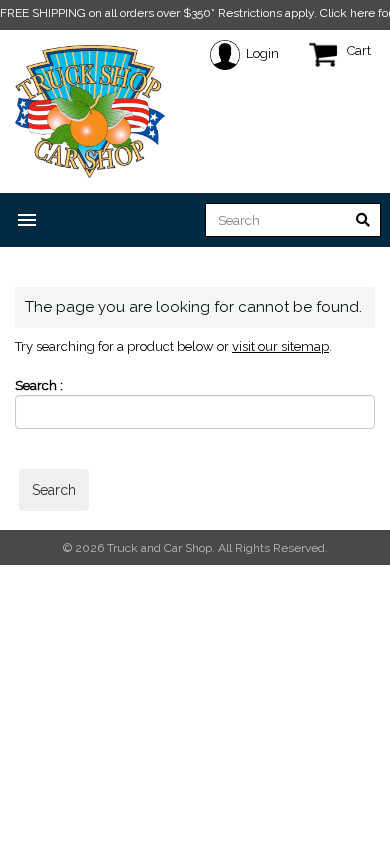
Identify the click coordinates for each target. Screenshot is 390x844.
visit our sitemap (280, 346)
